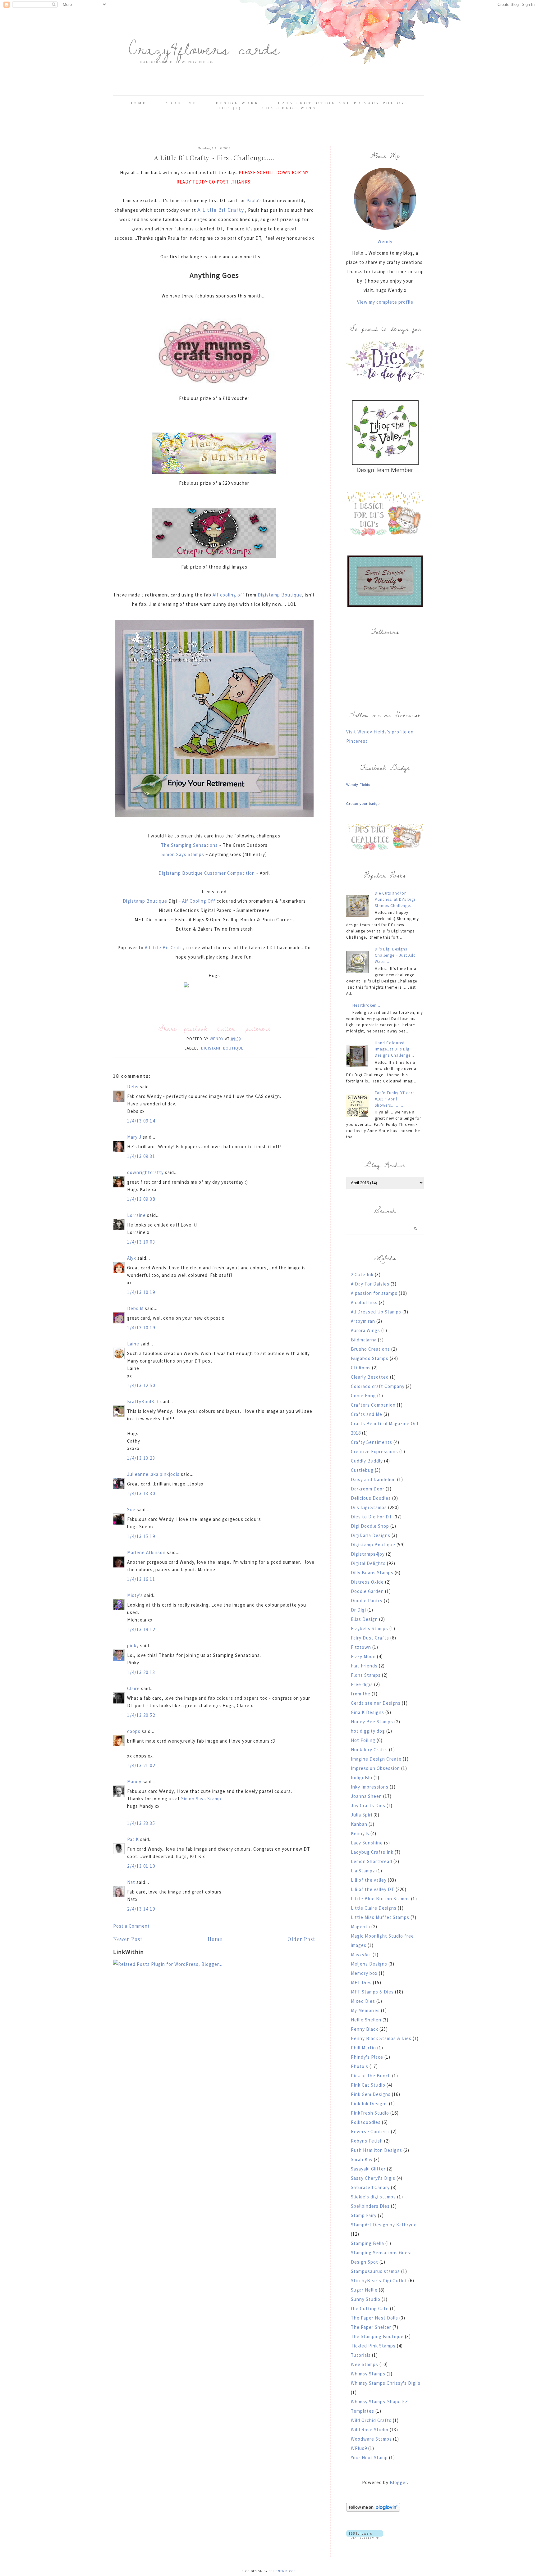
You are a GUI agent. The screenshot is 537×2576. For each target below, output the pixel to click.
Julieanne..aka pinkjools (153, 1474)
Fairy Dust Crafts (370, 1638)
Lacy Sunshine (367, 1843)
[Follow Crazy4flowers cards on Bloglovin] (373, 2510)
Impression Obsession (375, 1768)
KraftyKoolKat (143, 1401)
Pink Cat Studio (368, 2085)
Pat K (133, 1839)
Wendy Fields (358, 785)
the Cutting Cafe (370, 2308)
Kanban (359, 1824)
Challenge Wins (289, 108)
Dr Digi (358, 1610)
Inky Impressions (370, 1787)
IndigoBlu (362, 1778)
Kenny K (360, 1833)
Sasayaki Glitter (368, 2169)
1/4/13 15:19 (141, 1536)
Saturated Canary (370, 2187)
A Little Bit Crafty (164, 948)
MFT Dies (361, 1982)
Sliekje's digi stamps (373, 2197)
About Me (181, 103)
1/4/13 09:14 (141, 1121)
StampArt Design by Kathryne (384, 2225)
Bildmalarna (364, 1340)
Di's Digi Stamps (369, 1507)
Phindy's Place (367, 2057)
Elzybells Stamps (369, 1628)
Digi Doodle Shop (370, 1526)
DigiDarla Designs (371, 1535)
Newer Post (128, 1939)
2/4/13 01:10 (141, 1866)
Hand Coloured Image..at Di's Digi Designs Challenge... (395, 1049)
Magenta (360, 1927)
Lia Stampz (363, 1871)
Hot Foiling (363, 1740)
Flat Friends (364, 1666)
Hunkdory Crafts (369, 1750)
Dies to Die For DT (372, 1517)
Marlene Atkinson (146, 1552)
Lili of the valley (369, 1880)
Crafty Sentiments (372, 1442)
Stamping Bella (367, 2243)
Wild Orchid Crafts (371, 2420)
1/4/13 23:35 (141, 1823)
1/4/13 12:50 (141, 1385)
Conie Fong (363, 1396)
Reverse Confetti (370, 2132)
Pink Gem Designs (371, 2094)
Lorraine (136, 1215)
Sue (131, 1510)
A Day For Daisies (370, 1284)
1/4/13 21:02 (141, 1765)
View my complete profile (385, 302)
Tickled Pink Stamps (373, 2346)
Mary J (134, 1137)
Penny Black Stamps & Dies (381, 2038)
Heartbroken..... (368, 1005)
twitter (226, 1028)
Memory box (364, 1973)
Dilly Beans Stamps (372, 1573)
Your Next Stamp (369, 2458)
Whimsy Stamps (368, 2374)
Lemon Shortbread (372, 1861)
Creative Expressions (374, 1451)
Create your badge (363, 804)
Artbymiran (363, 1321)
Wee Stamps (365, 2364)
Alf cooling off (229, 595)
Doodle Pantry (367, 1601)
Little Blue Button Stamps (380, 1899)
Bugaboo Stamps (370, 1358)
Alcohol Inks (364, 1302)
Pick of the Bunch (371, 2076)
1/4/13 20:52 (141, 1715)
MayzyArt (361, 1955)
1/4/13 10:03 (141, 1242)
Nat (131, 1882)
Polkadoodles (366, 2122)
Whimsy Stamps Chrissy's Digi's (386, 2383)
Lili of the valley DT (373, 1889)
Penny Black (365, 2029)
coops (134, 1731)
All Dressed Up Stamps (376, 1312)
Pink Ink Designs (369, 2104)
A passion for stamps (374, 1293)
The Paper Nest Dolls (374, 2318)
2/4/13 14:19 (141, 1909)
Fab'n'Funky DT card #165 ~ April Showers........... (395, 1099)
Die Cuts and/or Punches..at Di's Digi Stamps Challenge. (395, 899)
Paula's (254, 200)
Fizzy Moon (363, 1656)
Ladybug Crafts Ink (372, 1852)
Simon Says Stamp (201, 1799)
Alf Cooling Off (199, 901)
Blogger (398, 2482)
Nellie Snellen (366, 2020)
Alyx (132, 1258)
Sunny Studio (366, 2299)
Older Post (301, 1939)
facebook (196, 1028)
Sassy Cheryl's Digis (373, 2178)
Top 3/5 (231, 108)
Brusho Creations (370, 1349)
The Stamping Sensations (190, 845)
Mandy (134, 1782)
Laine (133, 1344)
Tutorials (361, 2355)
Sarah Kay (362, 2159)
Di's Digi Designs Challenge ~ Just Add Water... (395, 955)
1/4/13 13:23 (141, 1458)
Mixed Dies (363, 2001)
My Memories (365, 2010)
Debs (133, 1087)
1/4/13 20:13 (141, 1672)
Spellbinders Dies (370, 2206)
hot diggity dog (368, 1731)
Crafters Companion (373, 1405)
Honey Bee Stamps (372, 1722)
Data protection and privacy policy (342, 103)
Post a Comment (131, 1926)
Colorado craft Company (378, 1386)
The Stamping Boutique (377, 2336)
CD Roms (361, 1368)
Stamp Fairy (364, 2215)
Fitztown (361, 1647)
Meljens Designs (369, 1964)
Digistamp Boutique (280, 595)
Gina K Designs (367, 1712)
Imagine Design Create (376, 1759)
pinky (133, 1646)
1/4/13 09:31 (141, 1156)
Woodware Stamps (371, 2439)
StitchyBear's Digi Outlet (379, 2281)
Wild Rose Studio (370, 2430)
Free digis (362, 1684)
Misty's (135, 1595)
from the (361, 1694)
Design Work (237, 103)
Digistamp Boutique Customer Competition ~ (209, 873)
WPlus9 (359, 2448)
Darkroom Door (368, 1489)
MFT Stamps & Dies (372, 1992)
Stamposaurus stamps (375, 2271)
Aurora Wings (365, 1330)
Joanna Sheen (366, 1796)
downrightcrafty (145, 1172)
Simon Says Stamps (183, 854)
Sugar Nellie (364, 2290)
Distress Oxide (367, 1582)
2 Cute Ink (362, 1274)
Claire (133, 1688)
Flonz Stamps (366, 1675)
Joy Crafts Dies (368, 1805)
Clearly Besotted (370, 1377)
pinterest (258, 1028)
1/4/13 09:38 (141, 1199)
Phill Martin (363, 2048)
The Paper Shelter (371, 2327)
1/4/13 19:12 (141, 1629)
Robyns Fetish (367, 2141)
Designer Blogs (282, 2571)
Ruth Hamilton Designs (376, 2150)
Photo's (360, 2066)
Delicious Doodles (371, 1498)
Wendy (385, 241)
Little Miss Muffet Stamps (380, 1917)
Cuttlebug (362, 1470)
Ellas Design (364, 1619)
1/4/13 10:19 (141, 1292)
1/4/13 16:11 (141, 1579)
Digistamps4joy (368, 1554)
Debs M (135, 1308)
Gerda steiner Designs (376, 1703)
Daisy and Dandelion (373, 1479)
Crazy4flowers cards (204, 48)
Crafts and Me (367, 1414)
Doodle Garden (367, 1591)
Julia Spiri (362, 1815)
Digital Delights (368, 1563)
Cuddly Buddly (367, 1461)
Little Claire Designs (374, 1908)
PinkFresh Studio (370, 2113)
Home (138, 103)
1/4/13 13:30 (141, 1493)
